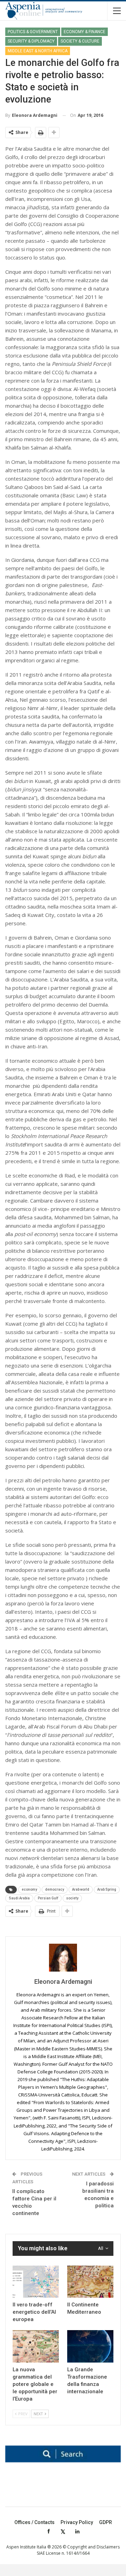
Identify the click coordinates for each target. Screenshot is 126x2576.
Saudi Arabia (19, 1898)
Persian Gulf (48, 1898)
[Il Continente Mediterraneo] (90, 2282)
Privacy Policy (77, 2522)
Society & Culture (80, 41)
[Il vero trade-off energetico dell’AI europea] (36, 2282)
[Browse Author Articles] (63, 1958)
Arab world (81, 1889)
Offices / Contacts (34, 2522)
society (72, 1898)
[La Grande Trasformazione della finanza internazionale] (90, 2346)
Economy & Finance (85, 32)
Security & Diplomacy (31, 41)
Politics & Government (33, 32)
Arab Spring (107, 1889)
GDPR (106, 2522)
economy (29, 1889)
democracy (55, 1889)
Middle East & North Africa (38, 51)
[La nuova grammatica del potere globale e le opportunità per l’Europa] (36, 2346)
